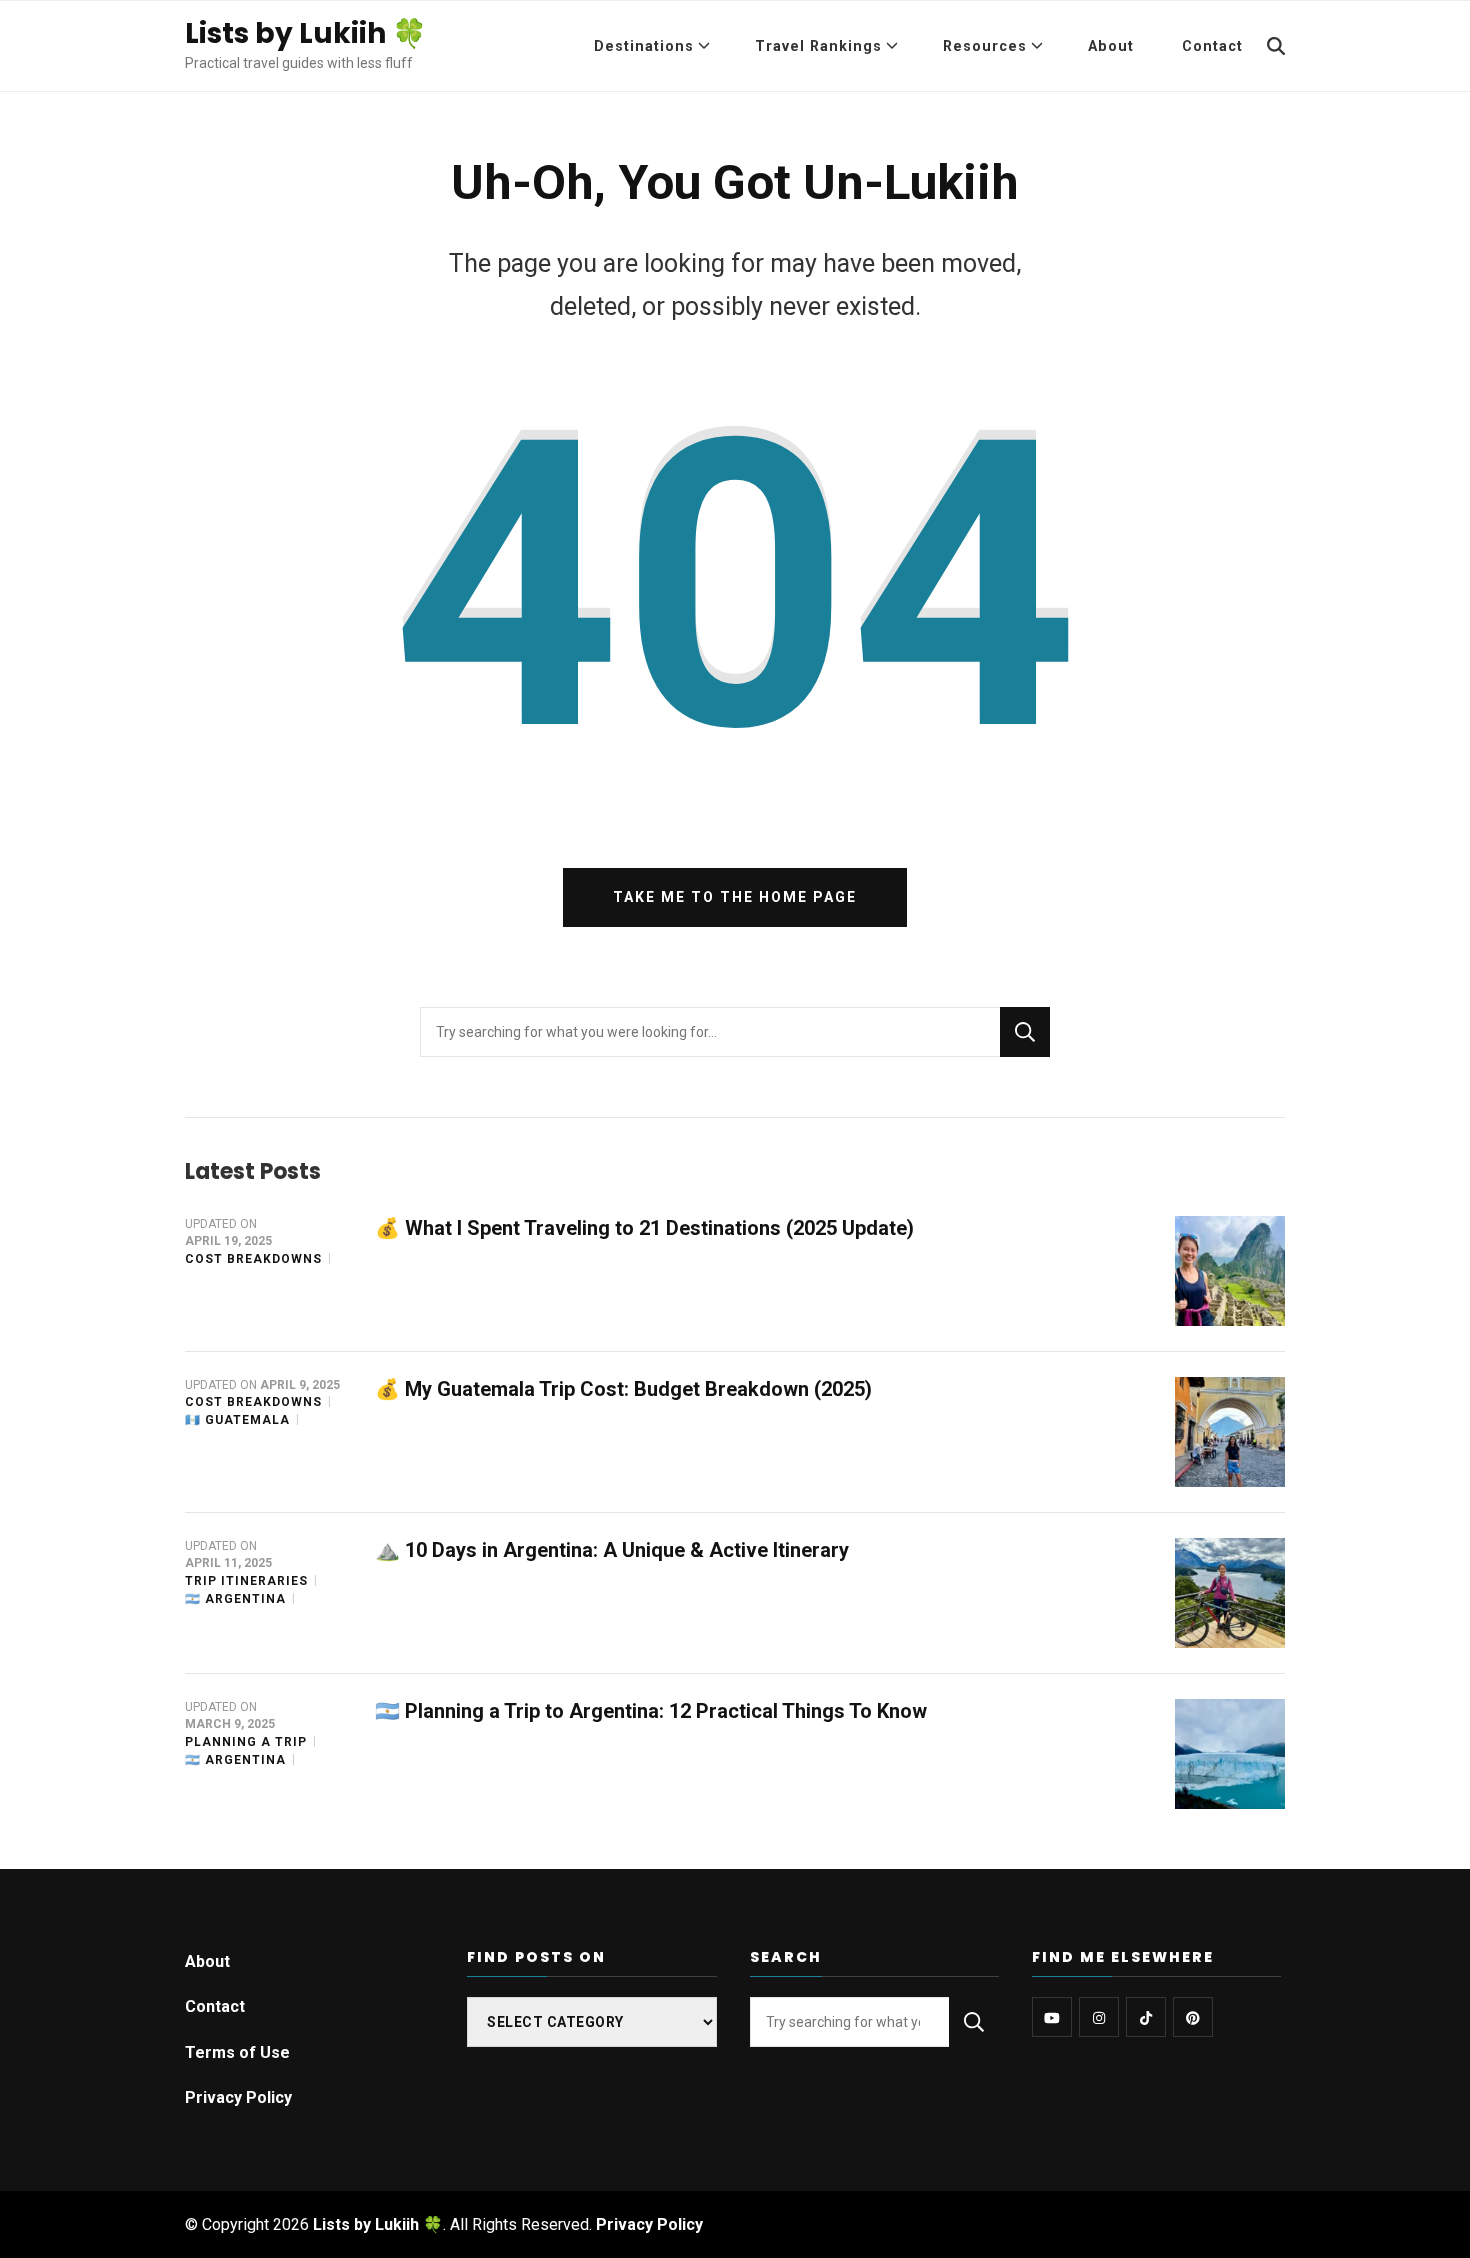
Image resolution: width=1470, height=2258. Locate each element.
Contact (1212, 46)
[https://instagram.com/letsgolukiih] (1099, 2017)
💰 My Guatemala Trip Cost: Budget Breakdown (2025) (623, 1389)
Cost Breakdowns (253, 1259)
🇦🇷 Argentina (235, 1599)
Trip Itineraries (246, 1581)
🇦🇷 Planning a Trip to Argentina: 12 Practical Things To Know (651, 1711)
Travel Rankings (818, 46)
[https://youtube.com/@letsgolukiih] (1052, 2017)
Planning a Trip (246, 1742)
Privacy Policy (238, 2097)
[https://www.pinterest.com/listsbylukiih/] (1193, 2017)
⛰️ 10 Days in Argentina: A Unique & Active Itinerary (612, 1550)
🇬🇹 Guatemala (237, 1420)
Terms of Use (237, 2052)
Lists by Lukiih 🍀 (306, 33)
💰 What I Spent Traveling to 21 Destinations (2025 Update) (644, 1228)
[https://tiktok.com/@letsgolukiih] (1146, 2017)
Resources (985, 46)
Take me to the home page (735, 897)
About (1111, 46)
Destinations (644, 46)
